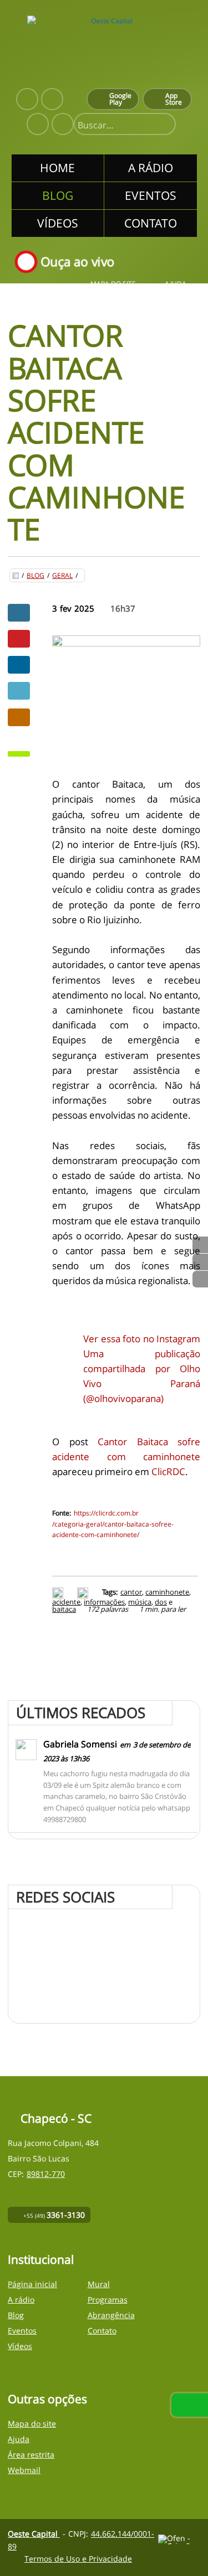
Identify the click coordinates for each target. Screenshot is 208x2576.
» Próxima (200, 1262)
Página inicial (32, 2284)
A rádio (21, 2300)
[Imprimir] (59, 1592)
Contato (102, 2331)
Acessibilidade (33, 2501)
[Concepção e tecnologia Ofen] (179, 2539)
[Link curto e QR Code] (33, 2546)
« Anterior (200, 1279)
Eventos (22, 2331)
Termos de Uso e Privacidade (78, 2559)
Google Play (120, 99)
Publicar (19, 665)
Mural (99, 2284)
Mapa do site (113, 284)
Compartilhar (19, 613)
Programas (108, 2300)
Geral (62, 576)
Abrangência (111, 2315)
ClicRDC (168, 1471)
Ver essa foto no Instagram (142, 1339)
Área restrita (31, 2455)
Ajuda (176, 284)
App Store (174, 99)
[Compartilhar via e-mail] (19, 717)
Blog (35, 576)
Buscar (163, 125)
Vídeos (20, 2346)
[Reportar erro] (84, 1592)
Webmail (24, 2470)
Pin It (19, 639)
